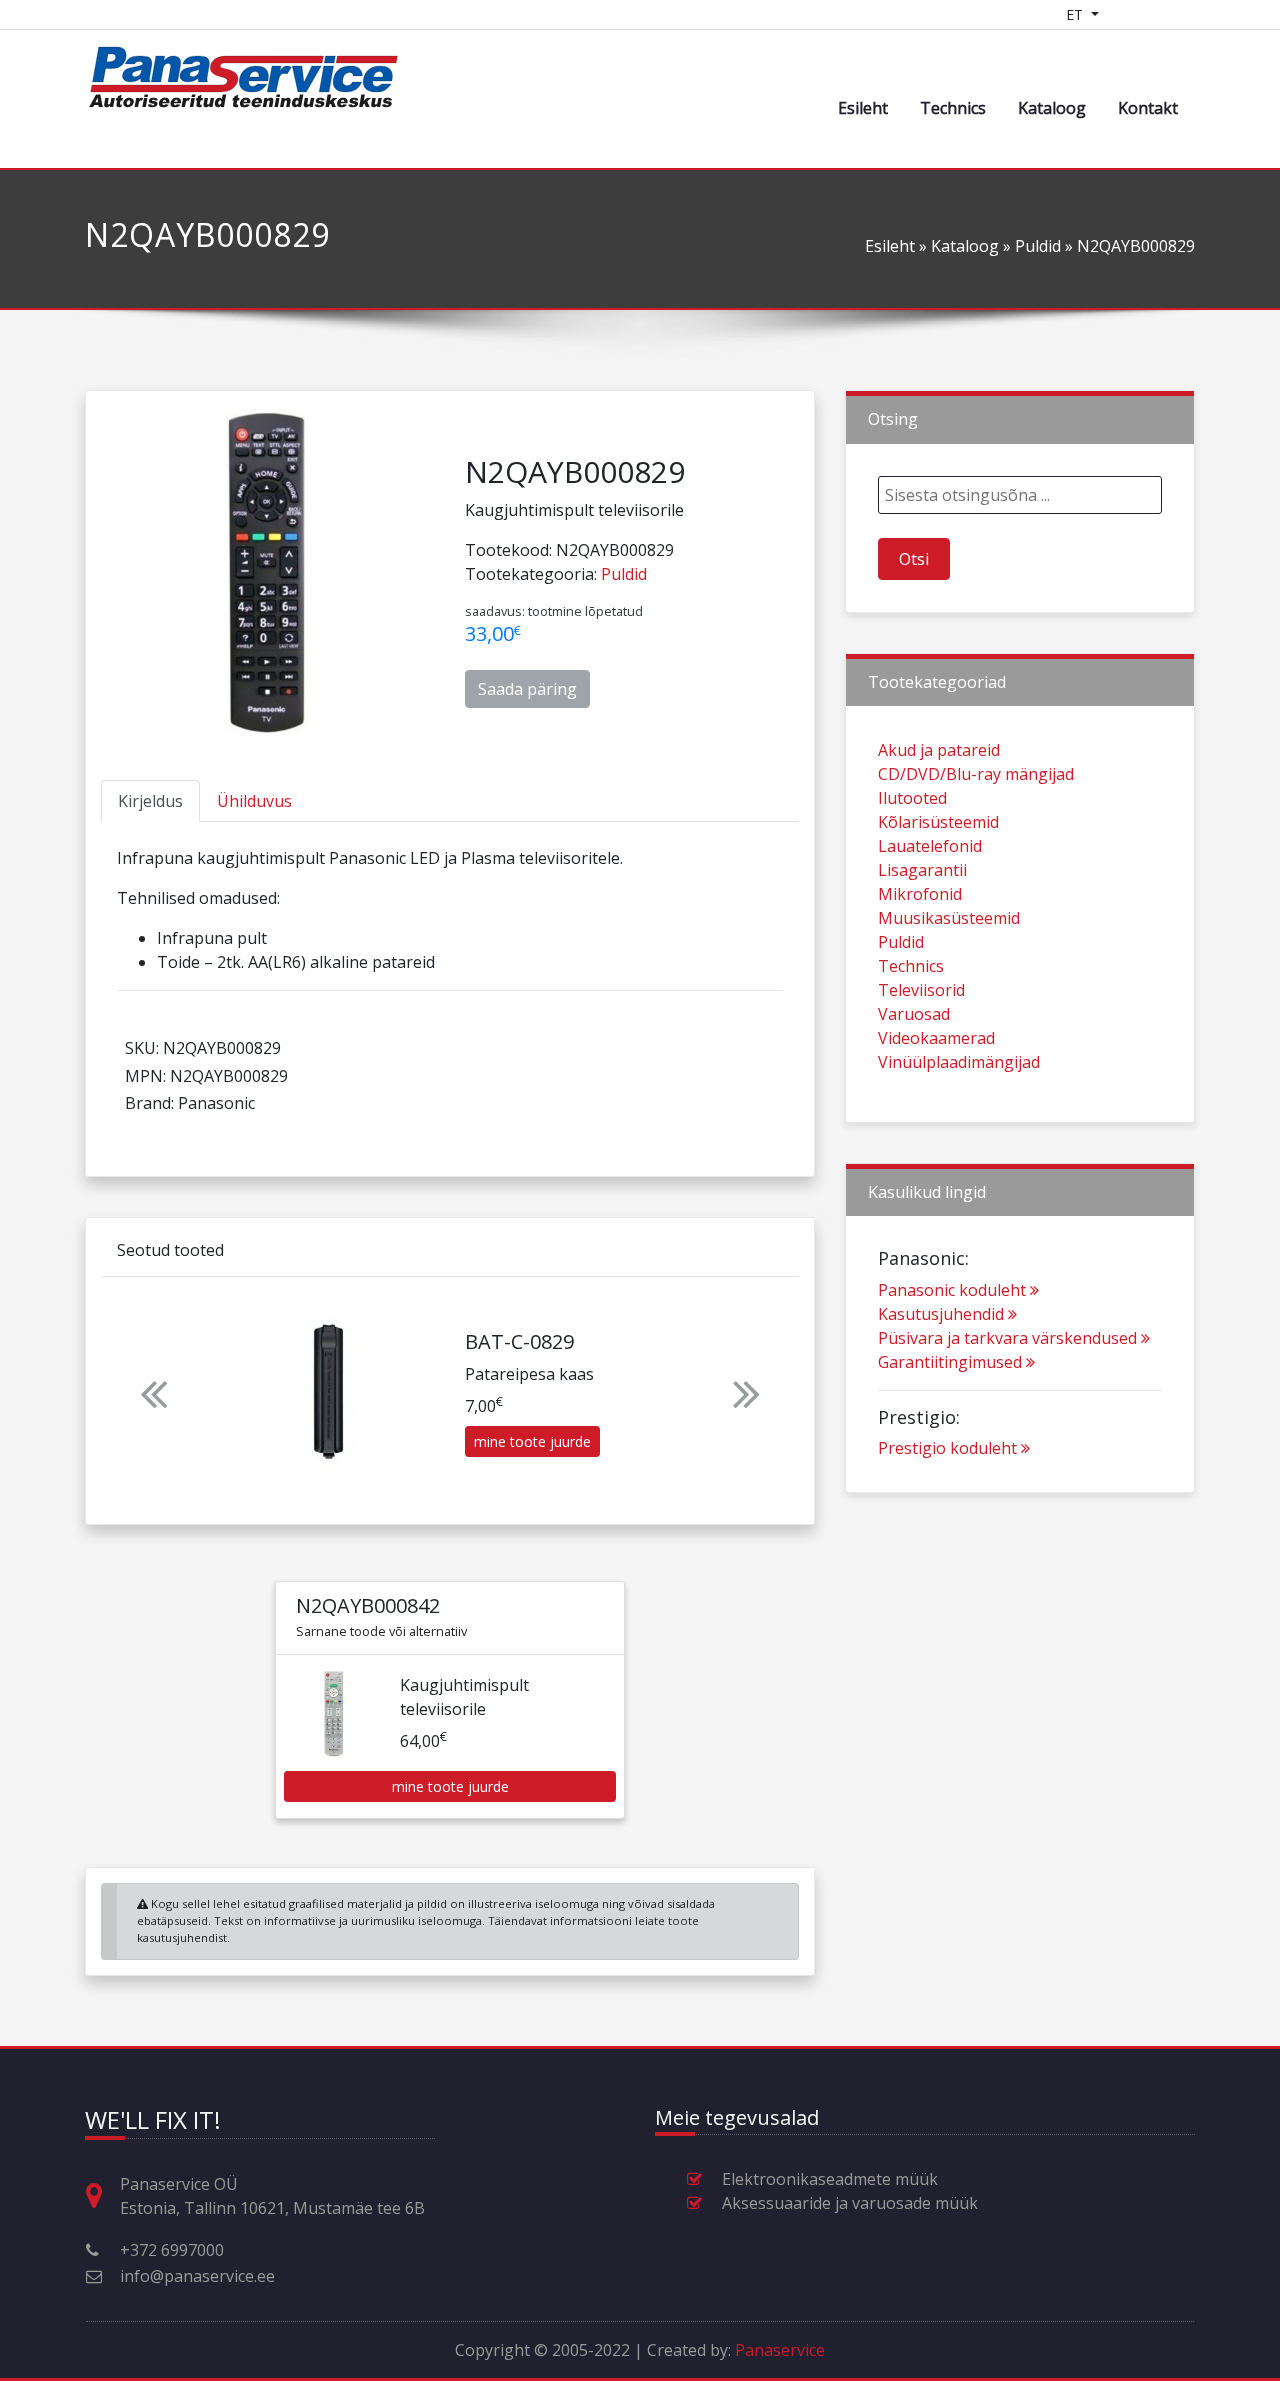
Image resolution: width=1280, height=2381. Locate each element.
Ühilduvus (254, 801)
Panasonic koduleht (952, 1290)
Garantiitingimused (950, 1362)
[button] (153, 1393)
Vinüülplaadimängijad (959, 1062)
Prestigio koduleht (947, 1448)
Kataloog (1052, 108)
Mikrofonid (920, 894)
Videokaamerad (936, 1038)
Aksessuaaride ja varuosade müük (850, 2203)
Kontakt (1148, 108)
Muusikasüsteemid (949, 918)
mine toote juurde (532, 1441)
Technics (953, 108)
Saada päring (527, 689)
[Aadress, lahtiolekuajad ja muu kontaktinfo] (102, 2196)
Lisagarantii (922, 870)
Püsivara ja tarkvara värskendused (1007, 1338)
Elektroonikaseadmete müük (830, 2179)
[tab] (150, 801)
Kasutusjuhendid (941, 1314)
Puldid (1038, 246)
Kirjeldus (150, 801)
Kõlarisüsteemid (938, 822)
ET (1076, 14)
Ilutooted (912, 798)
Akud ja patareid (939, 750)
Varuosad (914, 1014)
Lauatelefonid (930, 846)
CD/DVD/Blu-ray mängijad (976, 774)
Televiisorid (921, 990)
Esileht (863, 108)
